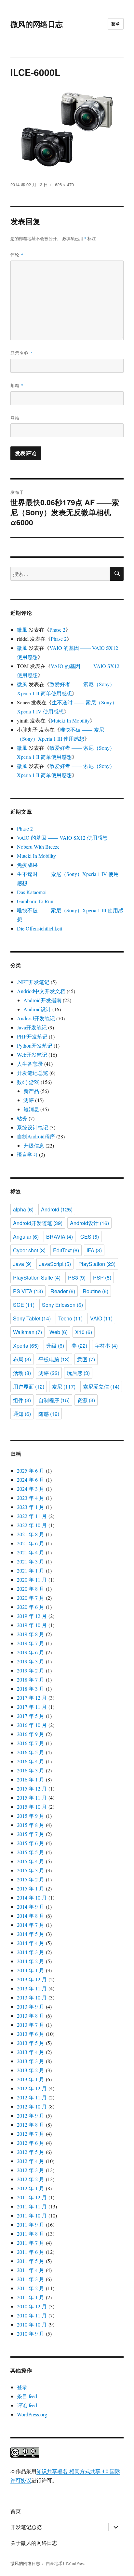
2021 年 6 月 (31, 1543)
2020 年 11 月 (32, 1580)
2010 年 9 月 (31, 2333)
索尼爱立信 (101, 1386)
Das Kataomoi (32, 892)
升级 (55, 1346)
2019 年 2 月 (31, 1670)
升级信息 (34, 1145)
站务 (22, 1118)
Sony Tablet (32, 1318)
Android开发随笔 (38, 1223)
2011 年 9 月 (31, 2224)
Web (59, 1332)
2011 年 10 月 (32, 2215)
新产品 (31, 1091)
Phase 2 (57, 630)
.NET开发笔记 (33, 982)
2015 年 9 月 (31, 1816)
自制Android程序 (36, 1136)
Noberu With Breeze (38, 847)
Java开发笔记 (32, 1027)
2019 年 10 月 (32, 1625)
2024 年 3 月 (31, 1489)
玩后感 (78, 1373)
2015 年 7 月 (31, 1834)
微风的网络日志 (37, 24)
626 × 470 (64, 184)
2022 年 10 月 (32, 1525)
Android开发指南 (42, 1000)
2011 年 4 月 (31, 2270)
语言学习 (27, 1154)
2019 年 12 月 (32, 1616)
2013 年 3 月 (31, 2061)
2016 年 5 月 (31, 1752)
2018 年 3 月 (31, 1689)
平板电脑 (54, 1359)
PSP (102, 1277)
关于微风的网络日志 (34, 2543)
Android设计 (37, 1009)
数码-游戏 (28, 1082)
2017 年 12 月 (32, 1698)
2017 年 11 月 (32, 1707)
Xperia (26, 1346)
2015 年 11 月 (32, 1798)
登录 (22, 2387)
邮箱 (17, 385)
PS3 (77, 1277)
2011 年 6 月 (31, 2252)
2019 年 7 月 (31, 1643)
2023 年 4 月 (31, 1498)
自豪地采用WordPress (66, 2563)
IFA (94, 1250)
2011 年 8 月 (31, 2234)
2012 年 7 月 (31, 2134)
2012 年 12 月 (32, 2088)
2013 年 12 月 (32, 1979)
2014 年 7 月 (31, 1925)
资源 (86, 1400)
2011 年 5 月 (31, 2261)
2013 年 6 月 (31, 2034)
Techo (70, 1318)
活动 (22, 1373)
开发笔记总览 (33, 1073)
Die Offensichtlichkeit (40, 928)
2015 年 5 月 (31, 1852)
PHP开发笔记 (32, 1036)
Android (57, 1209)
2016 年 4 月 (31, 1761)
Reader (63, 1291)
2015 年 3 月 (31, 1870)
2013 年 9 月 (31, 2006)
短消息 (31, 1109)
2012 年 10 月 (32, 2106)
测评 (29, 1100)
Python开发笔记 (35, 1045)
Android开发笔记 (36, 1018)
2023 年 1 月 (31, 1507)
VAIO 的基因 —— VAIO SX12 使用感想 (62, 838)
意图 (86, 1359)
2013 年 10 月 (32, 1997)
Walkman (27, 1332)
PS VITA (28, 1291)
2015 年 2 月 (31, 1879)
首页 (16, 2511)
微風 (22, 630)
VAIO (101, 1318)
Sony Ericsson (62, 1305)
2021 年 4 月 (31, 1552)
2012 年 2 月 (31, 2179)
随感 (49, 1414)
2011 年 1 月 (31, 2297)
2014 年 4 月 (31, 1943)
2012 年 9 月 (31, 2115)
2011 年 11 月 (32, 2206)
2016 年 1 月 (31, 1779)
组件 (22, 1400)
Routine (95, 1291)
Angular (26, 1237)
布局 (22, 1359)
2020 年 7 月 (31, 1598)
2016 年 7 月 (31, 1743)
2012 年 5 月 (31, 2152)
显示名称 (22, 353)
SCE (24, 1305)
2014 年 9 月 (31, 1907)
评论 (17, 255)
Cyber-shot (29, 1250)
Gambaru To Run (35, 901)
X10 (84, 1332)
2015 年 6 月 (31, 1843)
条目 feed (27, 2396)
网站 (15, 418)
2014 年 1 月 (31, 1970)
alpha (23, 1209)
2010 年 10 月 (32, 2324)
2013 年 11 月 (32, 1988)
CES (90, 1237)
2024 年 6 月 (31, 1480)
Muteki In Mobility (70, 720)
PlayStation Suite (37, 1277)
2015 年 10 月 (32, 1807)
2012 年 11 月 (32, 2097)
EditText (66, 1250)
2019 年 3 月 (31, 1661)
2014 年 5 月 (31, 1934)
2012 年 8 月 (31, 2125)
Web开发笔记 (32, 1055)
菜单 (116, 24)
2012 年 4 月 (31, 2161)
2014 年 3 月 (31, 1952)
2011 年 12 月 (32, 2197)
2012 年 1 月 (31, 2188)
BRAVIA (60, 1237)
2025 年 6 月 (31, 1470)
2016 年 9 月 (31, 1734)
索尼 (64, 1386)
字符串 (106, 1346)
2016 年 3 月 (31, 1770)
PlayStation (97, 1264)
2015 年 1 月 (31, 1888)
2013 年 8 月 (31, 2016)
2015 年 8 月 (31, 1825)
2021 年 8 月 (31, 1534)
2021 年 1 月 (31, 1570)
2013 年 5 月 (31, 2043)
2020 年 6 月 (31, 1607)
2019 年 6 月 (31, 1652)
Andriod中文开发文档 (41, 991)
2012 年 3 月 (31, 2170)
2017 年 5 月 (31, 1716)
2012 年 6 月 (31, 2143)
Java (22, 1264)
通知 (22, 1414)
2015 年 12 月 (32, 1788)
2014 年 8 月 (31, 1916)
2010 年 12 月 (32, 2306)
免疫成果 (27, 865)
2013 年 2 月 (31, 2070)
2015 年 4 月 (31, 1861)
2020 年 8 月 (31, 1589)
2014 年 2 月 (31, 1961)
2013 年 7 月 (31, 2025)
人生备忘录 (30, 1064)
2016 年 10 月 (32, 1725)
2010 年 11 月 (32, 2315)
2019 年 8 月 (31, 1634)
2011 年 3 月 (31, 2279)
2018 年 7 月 (31, 1679)
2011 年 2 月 (31, 2288)
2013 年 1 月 (31, 2079)
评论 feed (27, 2405)
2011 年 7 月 (31, 2243)
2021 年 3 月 (31, 1561)
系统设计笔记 (33, 1127)
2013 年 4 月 (31, 2052)
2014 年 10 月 (32, 1897)
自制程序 (54, 1400)
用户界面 (29, 1386)
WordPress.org (32, 2414)
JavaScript (55, 1264)
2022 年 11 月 (32, 1516)
